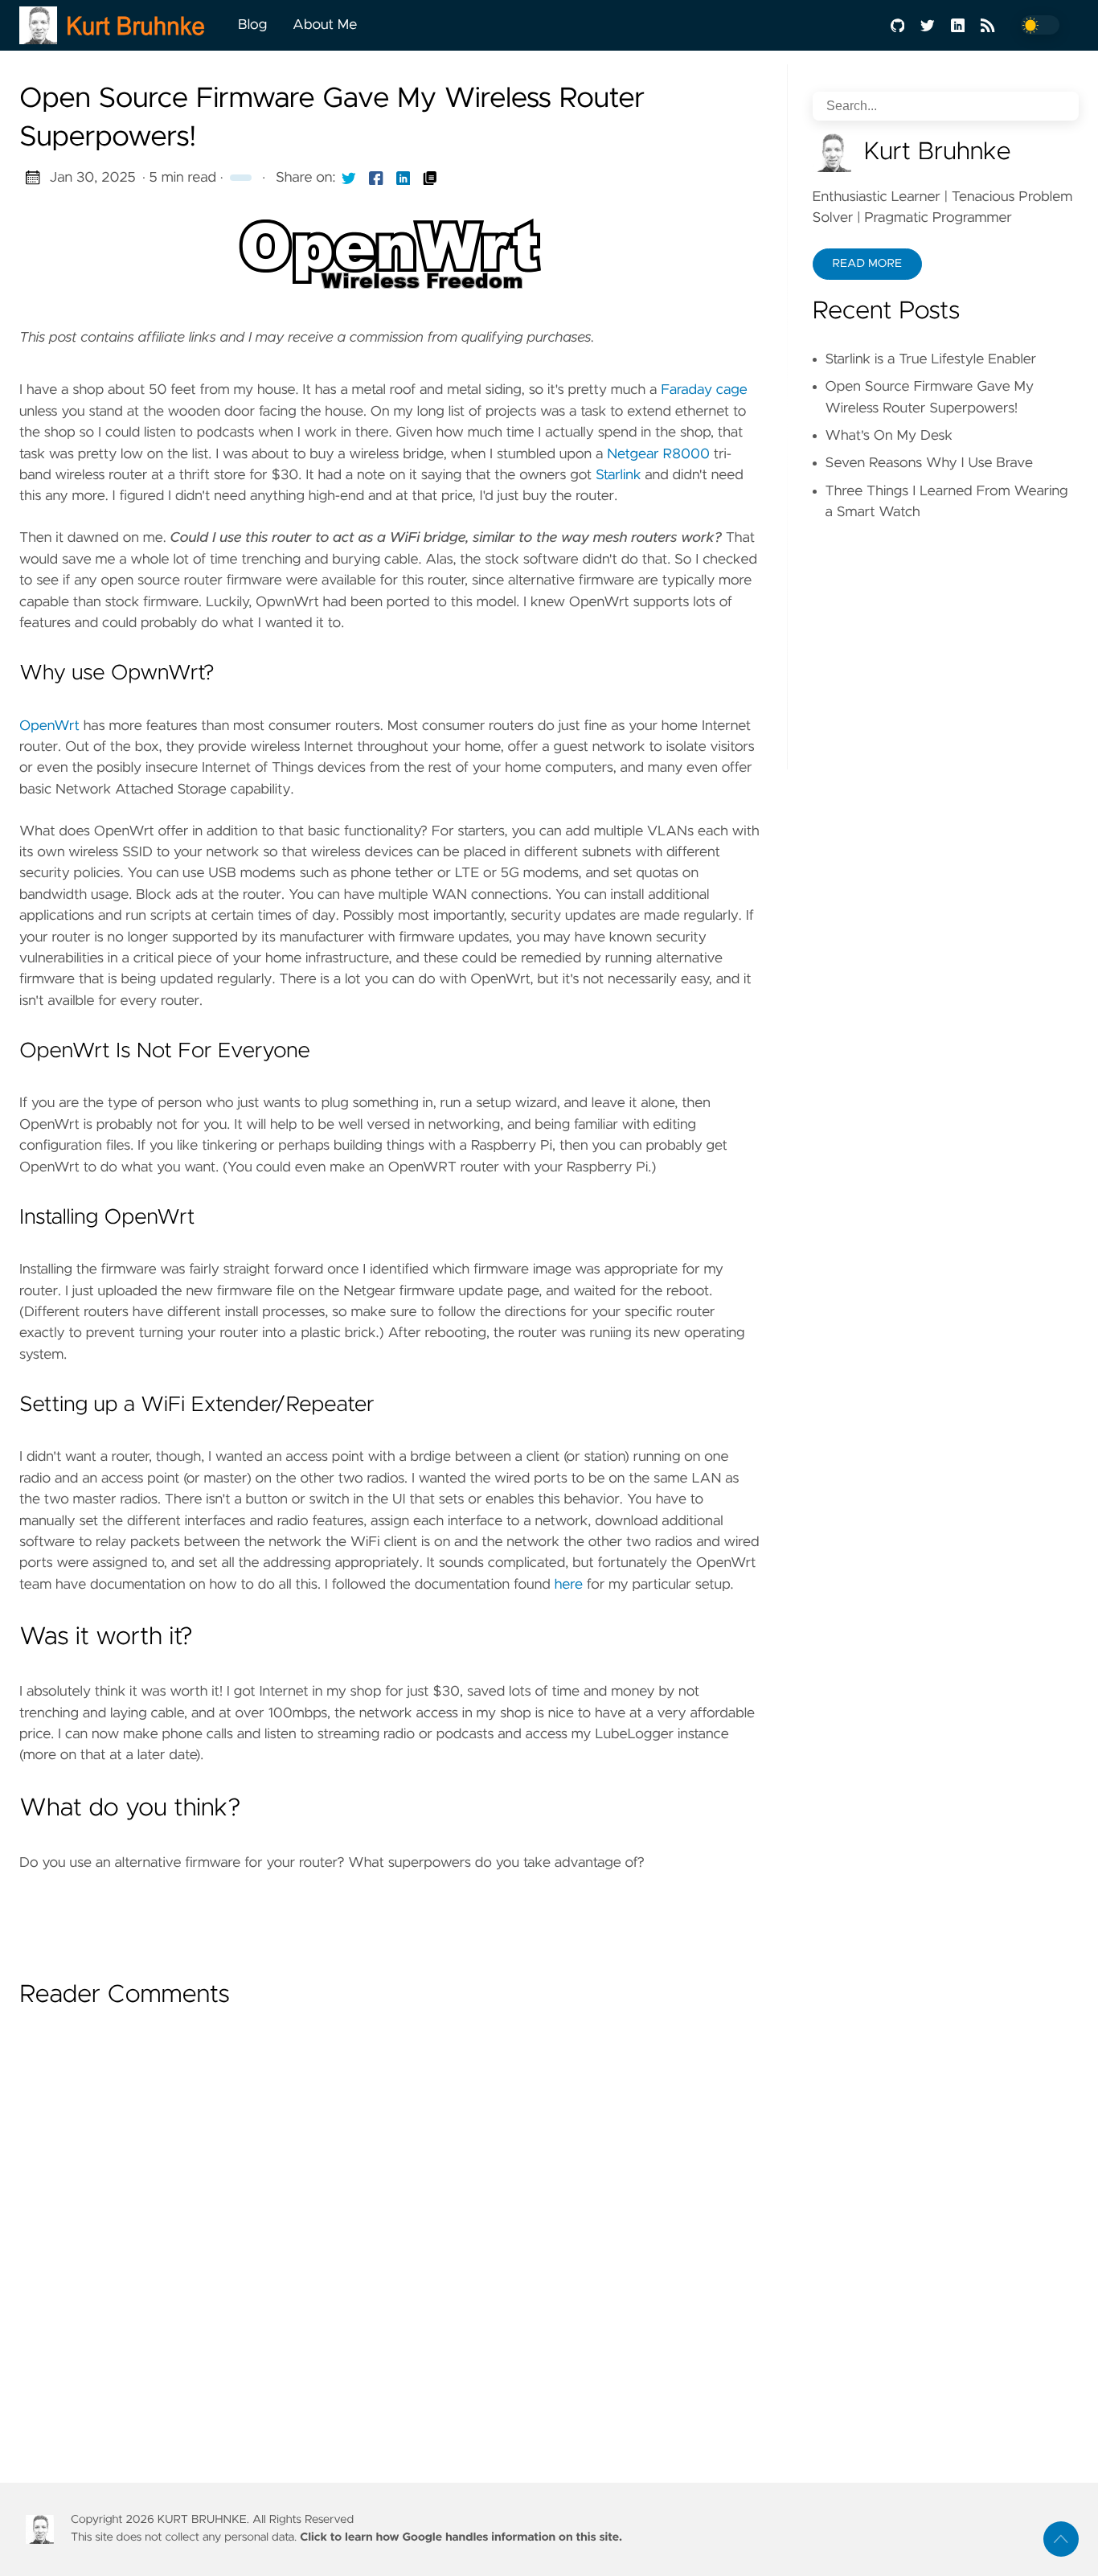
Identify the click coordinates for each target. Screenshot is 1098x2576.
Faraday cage (704, 390)
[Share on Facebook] (376, 178)
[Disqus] (390, 2229)
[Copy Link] (430, 178)
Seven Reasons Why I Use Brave (929, 463)
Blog (252, 25)
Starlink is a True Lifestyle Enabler (931, 359)
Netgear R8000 (658, 454)
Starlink (618, 475)
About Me (325, 25)
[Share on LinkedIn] (404, 178)
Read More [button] (867, 264)
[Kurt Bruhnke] (122, 25)
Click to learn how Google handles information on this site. (461, 2537)
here (569, 1585)
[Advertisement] (390, 1920)
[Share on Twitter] (349, 178)
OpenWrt (49, 726)
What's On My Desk (889, 436)
